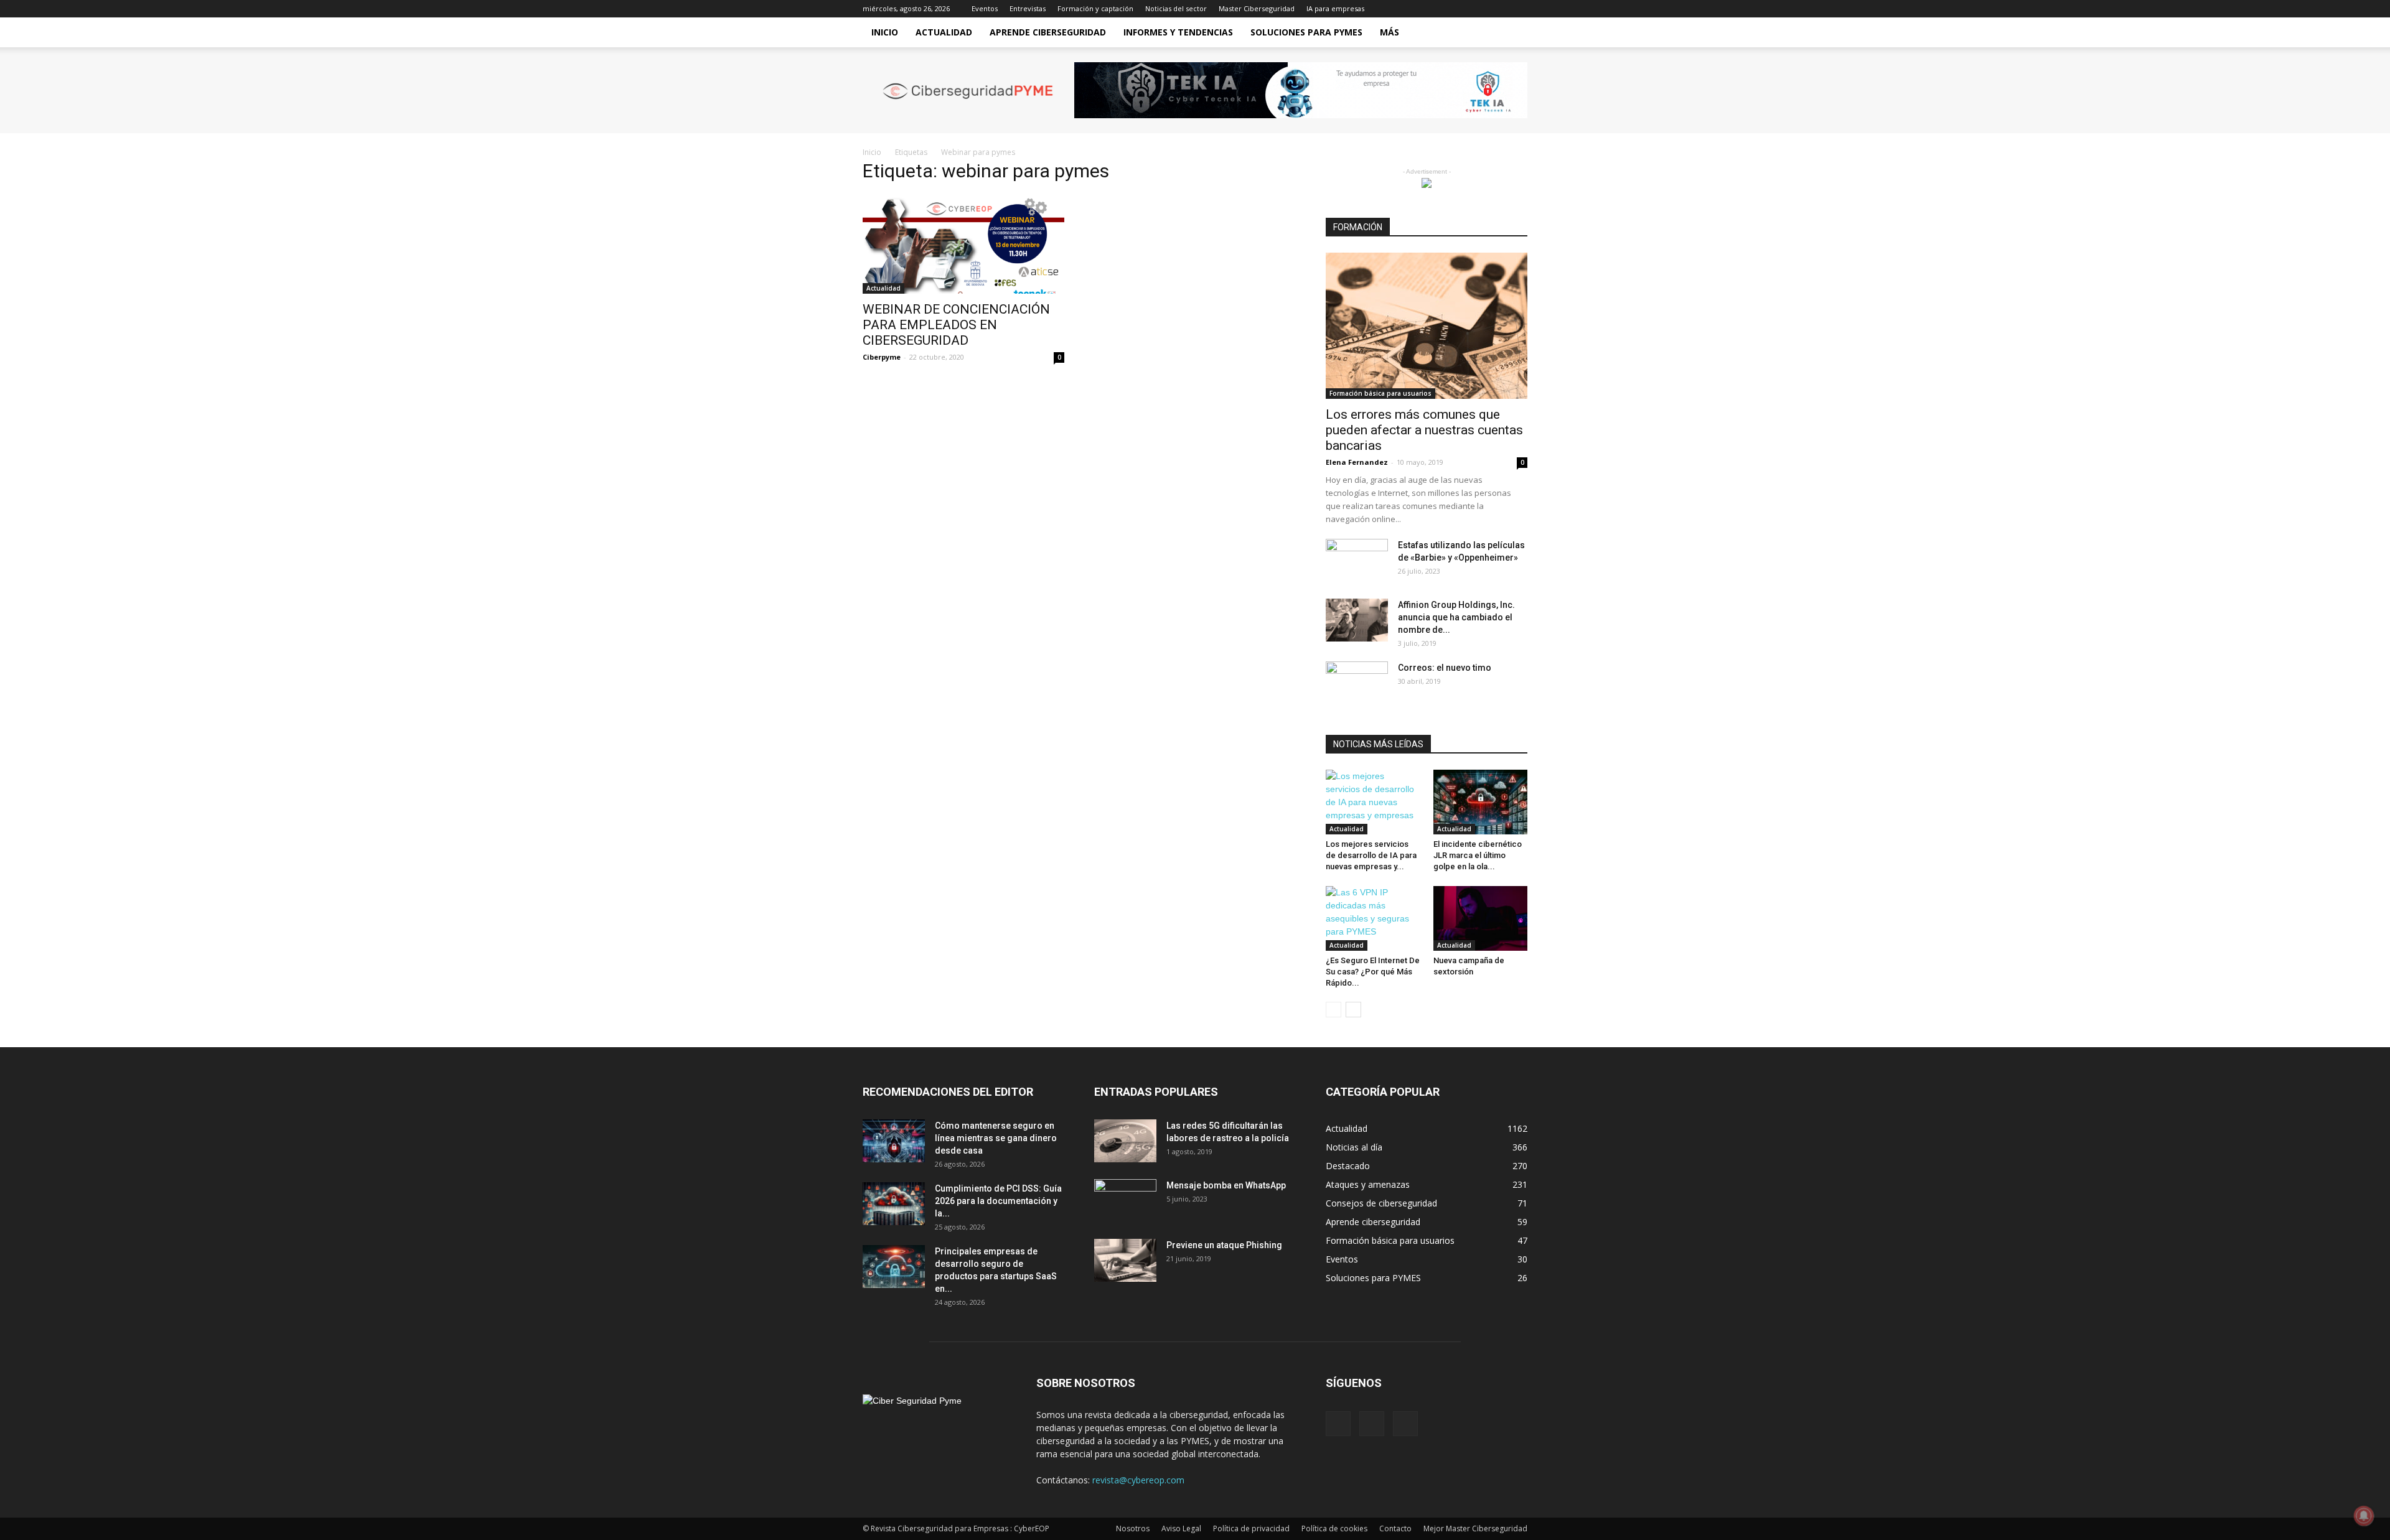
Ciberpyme (882, 357)
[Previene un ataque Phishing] (1125, 1260)
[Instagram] (1477, 9)
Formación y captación (1095, 8)
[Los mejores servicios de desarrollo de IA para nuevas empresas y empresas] (1373, 802)
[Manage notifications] (2364, 1516)
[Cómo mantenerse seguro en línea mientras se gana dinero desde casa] (894, 1141)
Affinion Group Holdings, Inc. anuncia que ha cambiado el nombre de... (1456, 617)
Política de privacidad (1251, 1528)
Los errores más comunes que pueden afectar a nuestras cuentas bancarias (1424, 430)
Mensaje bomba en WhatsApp (1226, 1185)
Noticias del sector (1176, 8)
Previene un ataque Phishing (1224, 1245)
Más (1389, 32)
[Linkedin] (1497, 9)
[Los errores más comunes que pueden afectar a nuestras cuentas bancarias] (1427, 326)
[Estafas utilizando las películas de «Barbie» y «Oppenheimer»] (1357, 561)
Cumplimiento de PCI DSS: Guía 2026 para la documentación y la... (998, 1201)
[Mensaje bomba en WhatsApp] (1125, 1201)
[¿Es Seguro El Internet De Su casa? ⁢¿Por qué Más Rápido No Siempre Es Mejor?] (1373, 918)
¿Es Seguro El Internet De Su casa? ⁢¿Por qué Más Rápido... (1373, 972)
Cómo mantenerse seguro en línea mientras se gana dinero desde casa (996, 1138)
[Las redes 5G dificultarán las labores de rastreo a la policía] (1125, 1141)
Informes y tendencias (1178, 32)
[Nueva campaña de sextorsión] (1481, 918)
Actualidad (944, 32)
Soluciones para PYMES (1306, 32)
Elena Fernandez (1357, 462)
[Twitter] (1518, 9)
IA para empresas (1335, 8)
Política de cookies (1334, 1528)
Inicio (885, 32)
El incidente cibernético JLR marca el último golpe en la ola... (1478, 855)
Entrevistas (1028, 8)
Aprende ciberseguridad (1048, 32)
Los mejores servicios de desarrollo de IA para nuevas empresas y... (1371, 855)
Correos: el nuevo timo (1445, 668)
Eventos (985, 8)
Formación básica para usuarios (1380, 393)
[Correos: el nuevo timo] (1357, 683)
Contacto (1395, 1528)
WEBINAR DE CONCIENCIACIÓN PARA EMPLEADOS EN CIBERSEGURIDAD (956, 325)
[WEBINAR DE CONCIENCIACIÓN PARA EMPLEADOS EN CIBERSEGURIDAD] (963, 244)
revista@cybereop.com (1138, 1480)
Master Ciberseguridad (1257, 8)
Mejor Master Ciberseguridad (1475, 1528)
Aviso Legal (1181, 1528)
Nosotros (1133, 1528)
